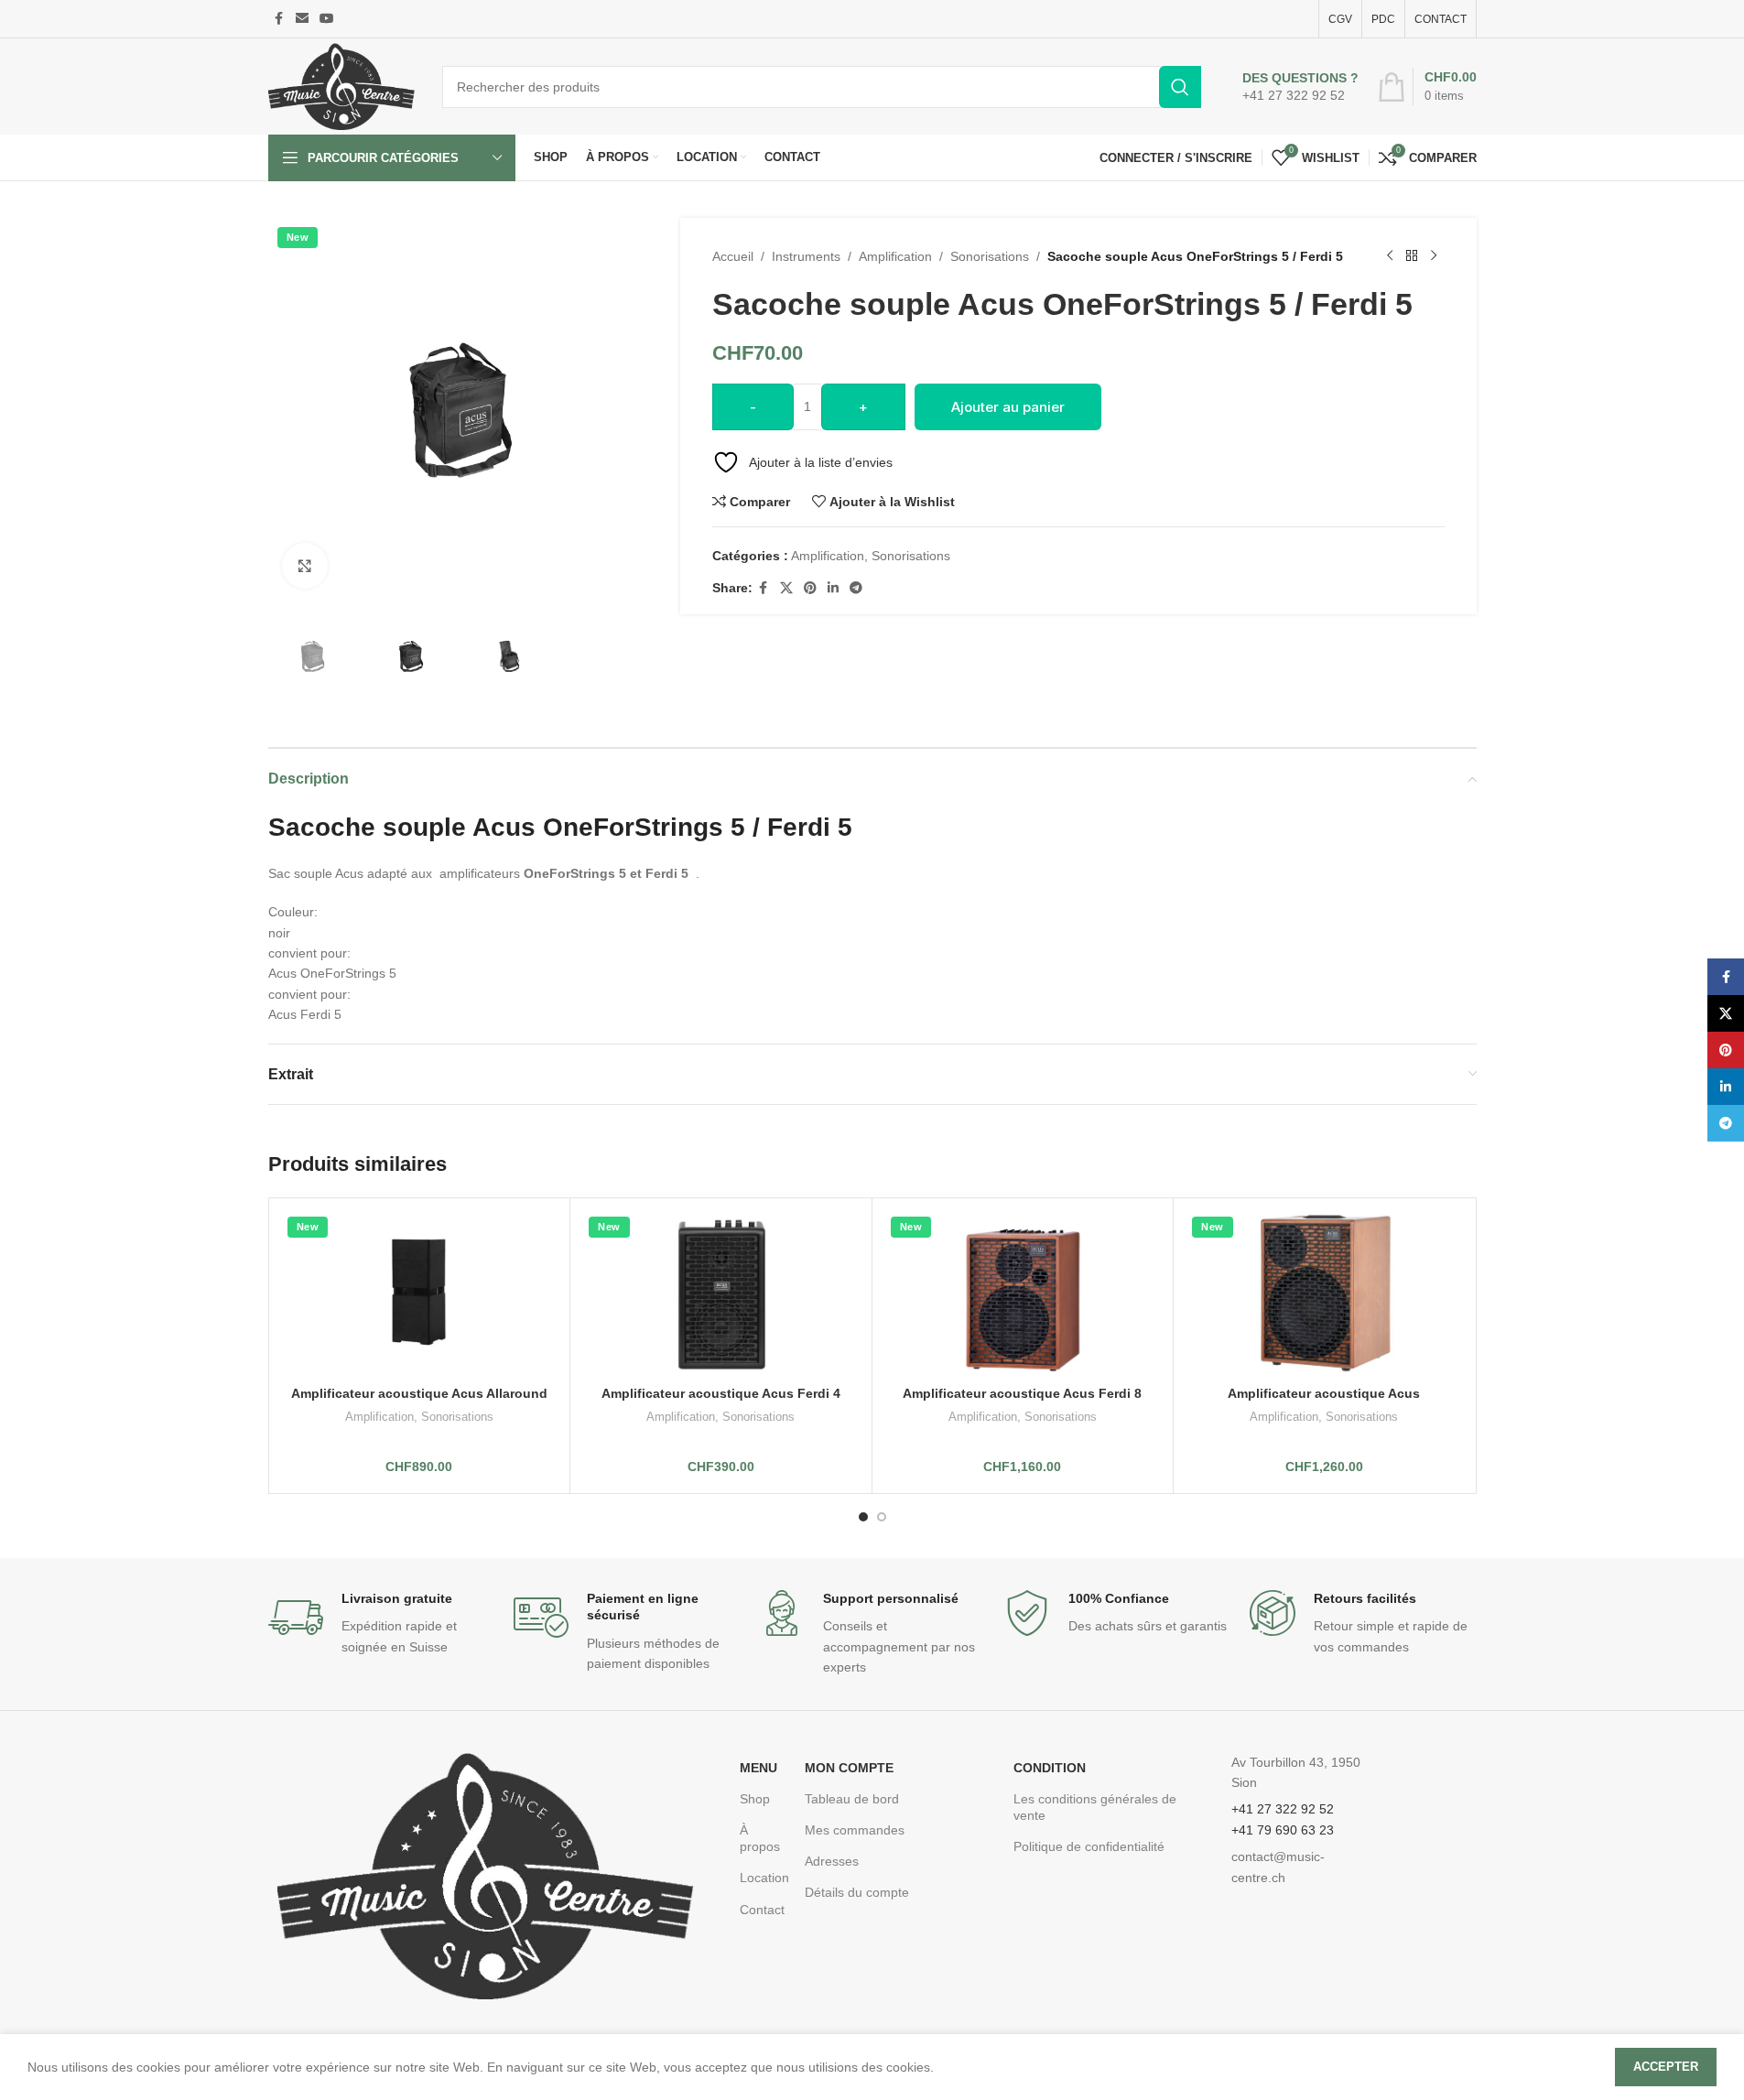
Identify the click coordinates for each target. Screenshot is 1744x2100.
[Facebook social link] (279, 19)
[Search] (1180, 87)
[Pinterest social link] (810, 588)
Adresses (832, 1861)
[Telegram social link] (856, 588)
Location (763, 1878)
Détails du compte (857, 1892)
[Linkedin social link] (833, 588)
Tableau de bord (852, 1799)
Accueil (733, 256)
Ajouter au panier (1008, 407)
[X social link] (786, 588)
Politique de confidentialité (1089, 1846)
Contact (762, 1910)
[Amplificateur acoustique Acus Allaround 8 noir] (420, 1292)
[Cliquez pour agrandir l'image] (305, 566)
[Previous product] (1390, 256)
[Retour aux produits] (1412, 256)
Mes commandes (855, 1830)
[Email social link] (302, 19)
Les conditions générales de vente (1095, 1807)
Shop (755, 1799)
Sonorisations (990, 256)
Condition (1050, 1768)
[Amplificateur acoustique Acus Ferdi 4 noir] (721, 1292)
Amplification (895, 256)
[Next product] (1434, 256)
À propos (760, 1838)
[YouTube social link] (327, 19)
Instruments (806, 256)
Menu (758, 1768)
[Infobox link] (1300, 87)
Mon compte (849, 1768)
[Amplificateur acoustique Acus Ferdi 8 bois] (1023, 1292)
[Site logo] (341, 85)
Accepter (1666, 2067)
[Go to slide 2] (882, 1517)
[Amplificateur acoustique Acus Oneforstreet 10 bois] (1324, 1292)
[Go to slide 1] (863, 1517)
